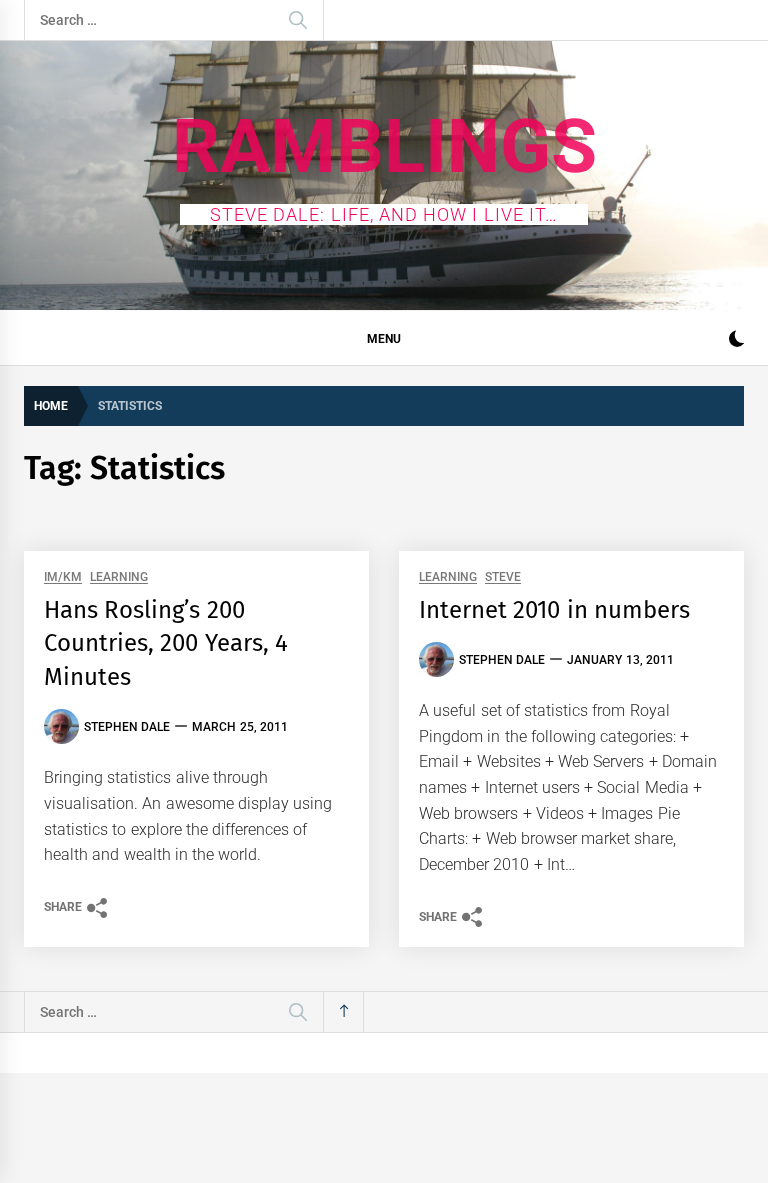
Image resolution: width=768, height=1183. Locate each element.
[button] (736, 341)
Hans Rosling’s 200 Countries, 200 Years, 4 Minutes (166, 643)
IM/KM (63, 577)
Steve (503, 577)
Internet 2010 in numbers (554, 610)
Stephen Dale (127, 727)
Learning (119, 577)
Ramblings (384, 146)
